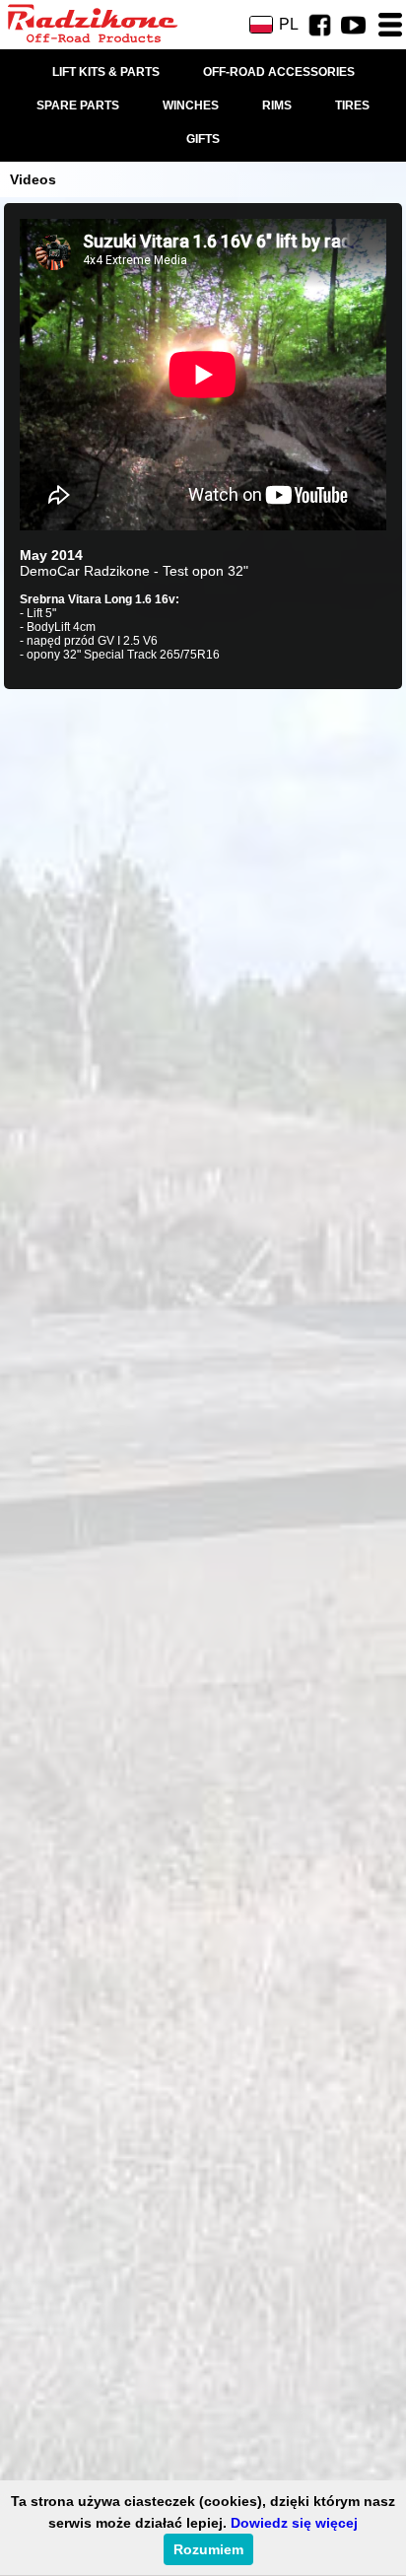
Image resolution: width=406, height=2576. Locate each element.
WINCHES (191, 105)
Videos (33, 179)
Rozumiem (208, 2549)
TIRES (352, 105)
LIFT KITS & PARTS (106, 72)
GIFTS (203, 139)
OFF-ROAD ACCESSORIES (279, 72)
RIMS (277, 105)
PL (289, 24)
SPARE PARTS (78, 105)
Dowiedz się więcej (294, 2523)
